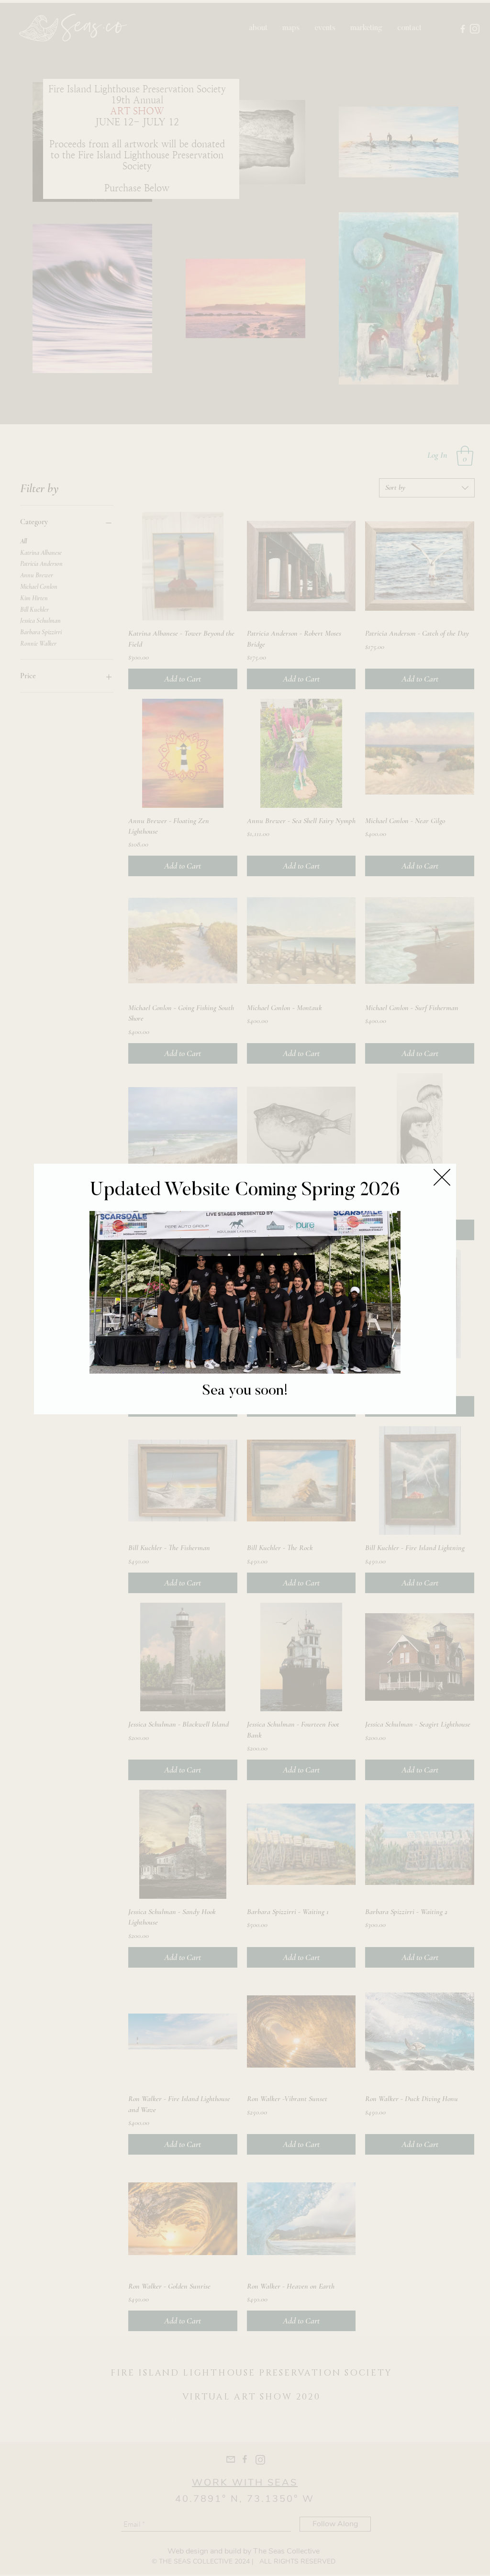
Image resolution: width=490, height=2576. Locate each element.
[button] (442, 1177)
